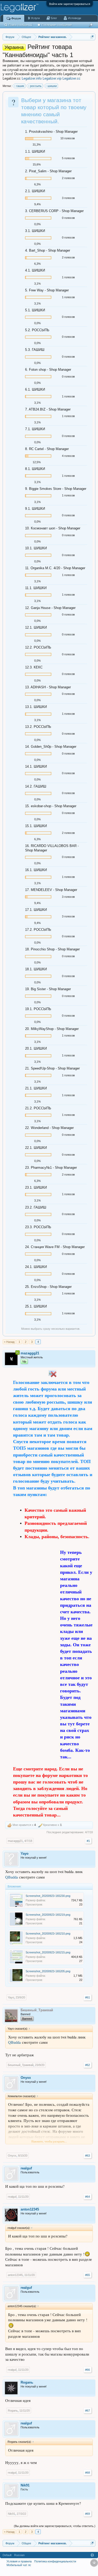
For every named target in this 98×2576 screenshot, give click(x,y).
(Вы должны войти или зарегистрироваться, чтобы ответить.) (55, 2526)
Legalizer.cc (71, 78)
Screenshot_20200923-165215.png (48, 1952)
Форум (16, 18)
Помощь (92, 2555)
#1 (88, 1841)
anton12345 (30, 2209)
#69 (88, 2514)
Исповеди (74, 18)
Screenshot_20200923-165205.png (48, 1971)
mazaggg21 (15, 1841)
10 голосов (68, 138)
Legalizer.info (32, 78)
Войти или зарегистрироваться (70, 4)
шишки (52, 86)
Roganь (27, 2382)
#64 (88, 2197)
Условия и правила (19, 2561)
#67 (88, 2411)
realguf (26, 2168)
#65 (88, 2275)
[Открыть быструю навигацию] (92, 37)
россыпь (36, 86)
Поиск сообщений (21, 25)
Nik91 (25, 2485)
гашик (20, 86)
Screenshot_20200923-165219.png (48, 1915)
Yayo (25, 1854)
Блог (54, 18)
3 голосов (68, 198)
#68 (88, 2473)
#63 (88, 2156)
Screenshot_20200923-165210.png (48, 1934)
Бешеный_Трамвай (21, 2065)
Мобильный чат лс (19, 2565)
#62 (88, 2065)
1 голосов (68, 277)
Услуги (35, 18)
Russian (19, 2555)
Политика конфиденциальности (55, 2561)
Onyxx (26, 2078)
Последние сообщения (57, 25)
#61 (88, 1997)
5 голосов (68, 158)
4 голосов (68, 456)
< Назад (9, 1342)
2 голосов (68, 178)
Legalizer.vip (52, 78)
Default (7, 2555)
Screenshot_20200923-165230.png (48, 1896)
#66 (88, 2370)
